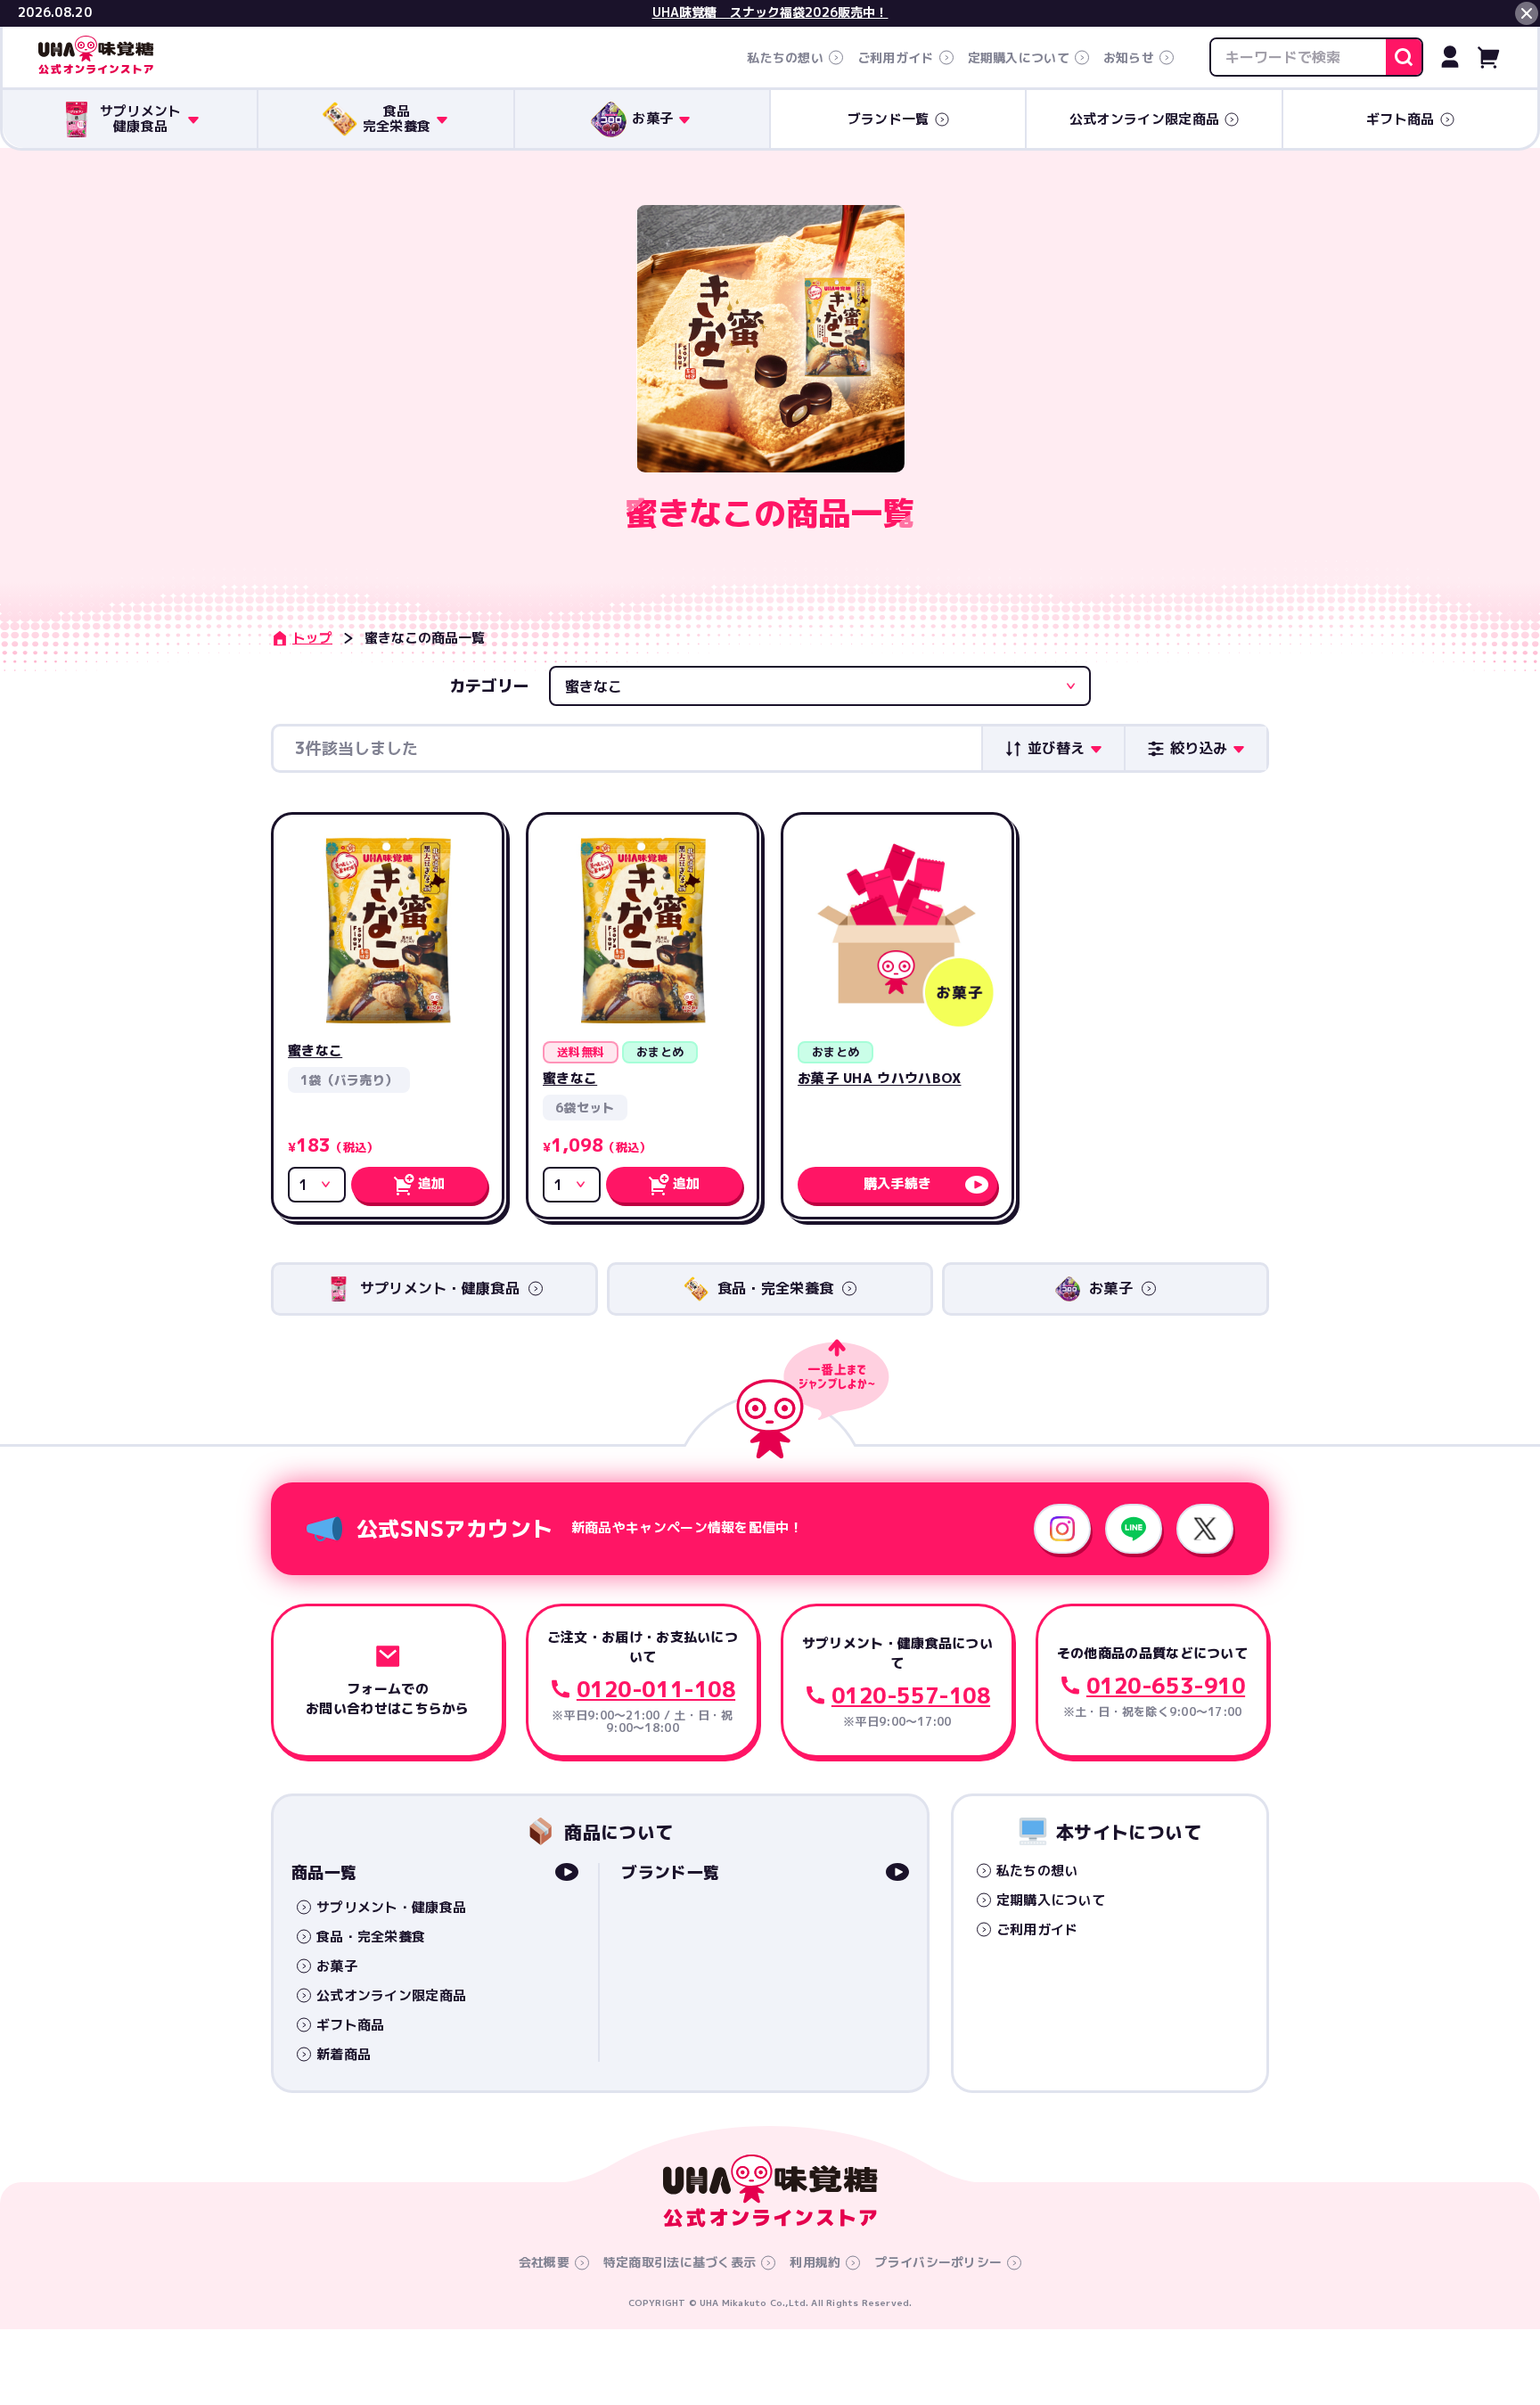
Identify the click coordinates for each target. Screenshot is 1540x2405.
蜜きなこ (315, 1051)
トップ (312, 638)
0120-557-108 (911, 1695)
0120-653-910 (1166, 1686)
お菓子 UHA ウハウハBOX (880, 1078)
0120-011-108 (656, 1689)
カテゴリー (489, 686)
